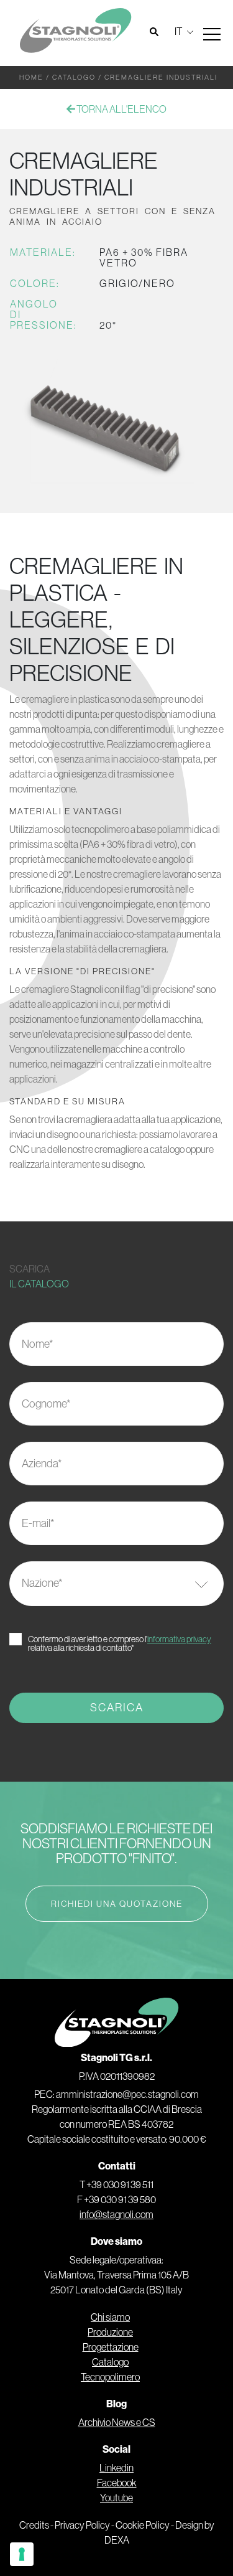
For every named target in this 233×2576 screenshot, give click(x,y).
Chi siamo (110, 2317)
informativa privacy (179, 1639)
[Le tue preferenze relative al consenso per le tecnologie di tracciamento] (22, 2554)
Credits (34, 2525)
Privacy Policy (82, 2525)
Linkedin (116, 2468)
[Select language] (182, 31)
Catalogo (74, 77)
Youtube (116, 2498)
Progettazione (111, 2347)
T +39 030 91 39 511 (116, 2184)
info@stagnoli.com (116, 2214)
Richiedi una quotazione (117, 1904)
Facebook (117, 2483)
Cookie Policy (143, 2525)
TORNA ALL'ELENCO (121, 109)
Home (31, 77)
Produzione (110, 2332)
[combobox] (116, 1584)
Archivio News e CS (117, 2422)
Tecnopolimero (110, 2377)
